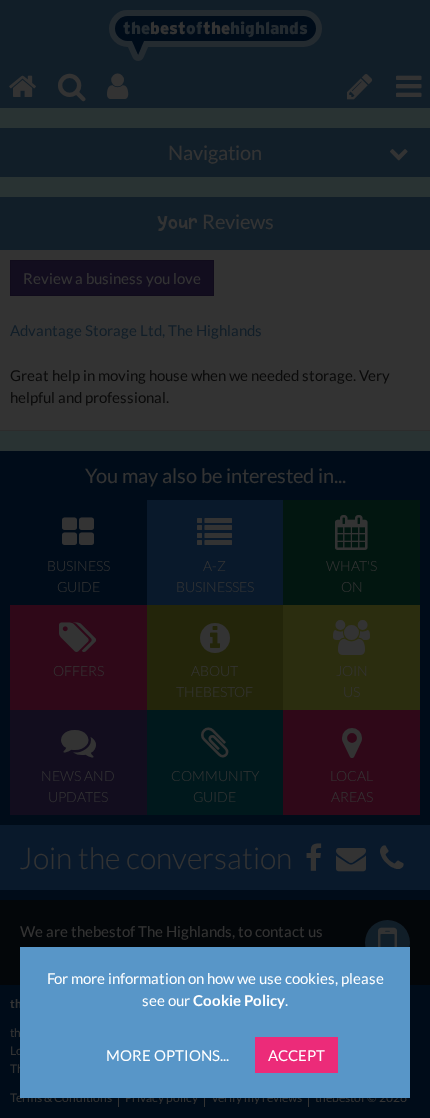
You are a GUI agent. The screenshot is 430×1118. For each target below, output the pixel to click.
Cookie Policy (239, 1000)
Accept (296, 1055)
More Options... (167, 1055)
